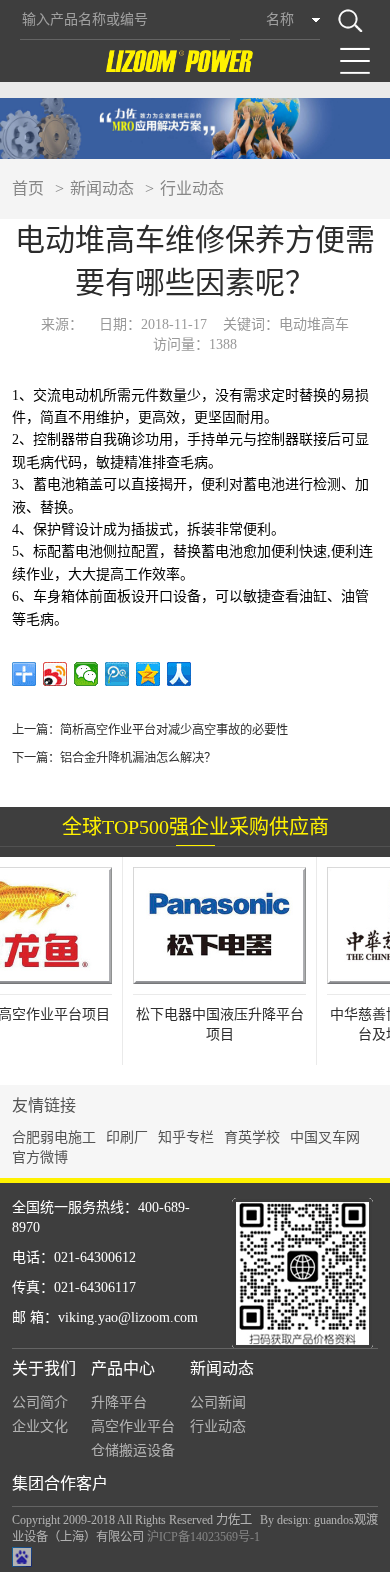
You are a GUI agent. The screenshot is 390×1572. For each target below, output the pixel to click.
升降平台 (119, 1402)
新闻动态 (102, 188)
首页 (28, 188)
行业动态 (192, 188)
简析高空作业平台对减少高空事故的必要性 (174, 730)
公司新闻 (218, 1402)
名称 (280, 19)
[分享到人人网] (179, 674)
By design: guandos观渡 (319, 1520)
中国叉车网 (325, 1137)
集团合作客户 (60, 1483)
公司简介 (40, 1402)
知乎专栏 (186, 1137)
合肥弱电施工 (54, 1137)
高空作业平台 (133, 1426)
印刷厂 (127, 1137)
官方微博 (40, 1157)
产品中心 (123, 1368)
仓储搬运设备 (133, 1450)
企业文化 (40, 1426)
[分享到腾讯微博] (117, 674)
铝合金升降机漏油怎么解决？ (138, 758)
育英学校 (252, 1137)
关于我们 (44, 1368)
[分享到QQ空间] (148, 674)
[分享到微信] (86, 674)
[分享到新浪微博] (55, 674)
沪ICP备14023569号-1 (203, 1537)
